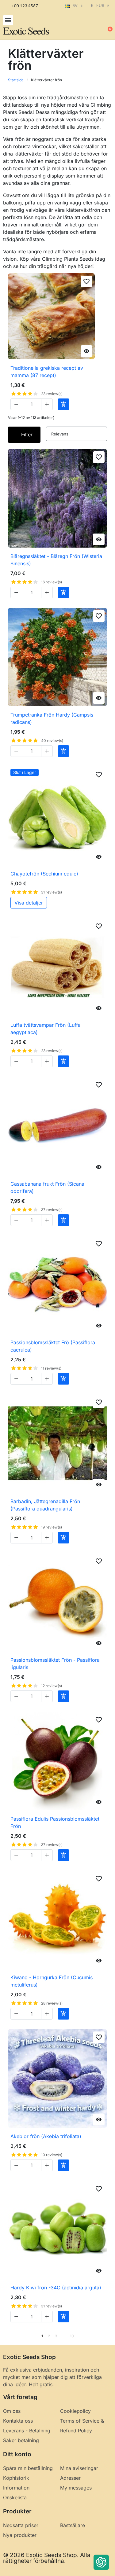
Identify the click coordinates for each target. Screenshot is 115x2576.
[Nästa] (105, 2336)
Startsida (16, 80)
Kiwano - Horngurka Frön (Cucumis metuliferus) (52, 1981)
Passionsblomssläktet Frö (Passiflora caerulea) (53, 1346)
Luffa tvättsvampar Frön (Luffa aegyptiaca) (46, 1029)
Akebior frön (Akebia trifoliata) (46, 2136)
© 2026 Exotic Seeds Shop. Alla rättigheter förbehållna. (47, 2558)
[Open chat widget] (101, 2562)
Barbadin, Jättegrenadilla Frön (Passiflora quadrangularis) (45, 1505)
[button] (8, 20)
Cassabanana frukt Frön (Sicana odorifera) (47, 1187)
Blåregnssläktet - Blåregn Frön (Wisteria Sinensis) (56, 560)
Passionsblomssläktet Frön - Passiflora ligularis (55, 1664)
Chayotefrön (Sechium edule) (44, 874)
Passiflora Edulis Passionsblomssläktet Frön (55, 1822)
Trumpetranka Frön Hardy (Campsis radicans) (52, 718)
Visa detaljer (29, 903)
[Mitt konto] (87, 26)
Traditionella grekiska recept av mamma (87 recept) (47, 372)
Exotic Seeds (26, 31)
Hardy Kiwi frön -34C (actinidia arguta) (56, 2288)
